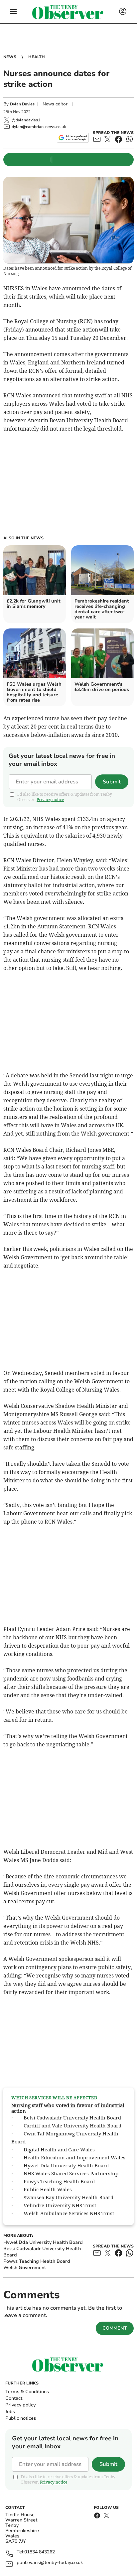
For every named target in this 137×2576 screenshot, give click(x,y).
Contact (14, 2398)
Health (37, 57)
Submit (112, 782)
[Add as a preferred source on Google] (73, 138)
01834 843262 (40, 2552)
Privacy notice (50, 800)
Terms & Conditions (27, 2392)
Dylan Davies (22, 104)
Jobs (10, 2412)
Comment (115, 2328)
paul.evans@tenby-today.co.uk (50, 2563)
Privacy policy (20, 2405)
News (10, 57)
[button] (13, 12)
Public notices (21, 2418)
